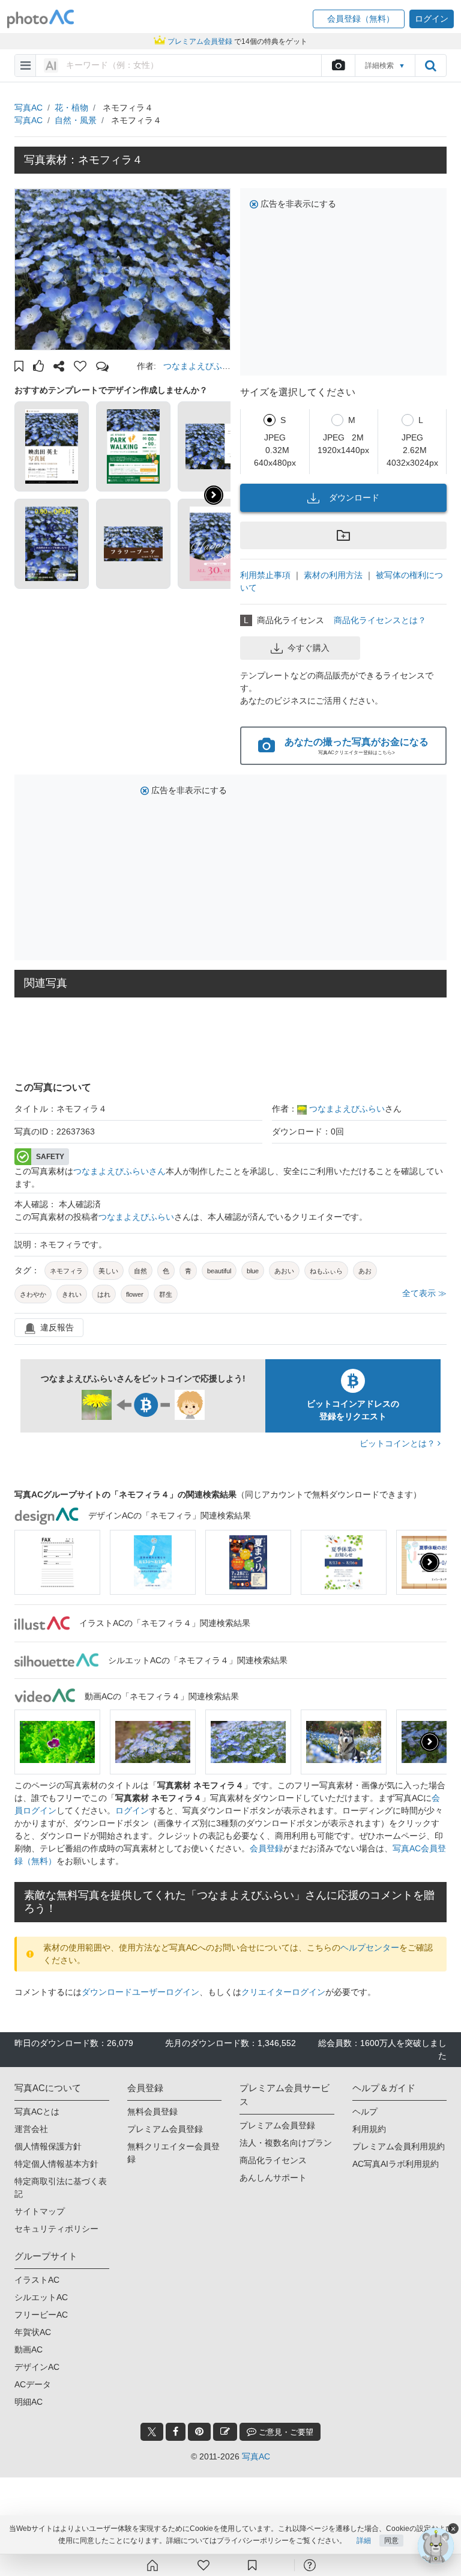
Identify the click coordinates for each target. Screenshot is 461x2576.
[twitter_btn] (152, 2432)
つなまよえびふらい (347, 1109)
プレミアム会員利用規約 (399, 2146)
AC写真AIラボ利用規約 (396, 2164)
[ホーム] (152, 2565)
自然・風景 (76, 120)
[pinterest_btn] (199, 2432)
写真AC (29, 108)
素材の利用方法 (333, 575)
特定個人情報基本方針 (56, 2164)
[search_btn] (430, 65)
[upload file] (338, 65)
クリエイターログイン (283, 1992)
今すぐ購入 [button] (309, 648)
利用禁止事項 (265, 575)
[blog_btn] (225, 2432)
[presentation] (430, 1562)
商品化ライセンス (273, 2160)
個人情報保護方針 (48, 2146)
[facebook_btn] (176, 2432)
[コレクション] (252, 2565)
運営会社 (31, 2129)
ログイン (132, 1810)
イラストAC (37, 2280)
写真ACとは (37, 2112)
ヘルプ (365, 2112)
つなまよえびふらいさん (119, 1171)
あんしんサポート (273, 2178)
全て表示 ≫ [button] (424, 1293)
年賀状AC (33, 2332)
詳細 (364, 2541)
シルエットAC (41, 2297)
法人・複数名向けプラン (286, 2143)
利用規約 (369, 2129)
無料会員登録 (152, 2112)
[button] (359, 19)
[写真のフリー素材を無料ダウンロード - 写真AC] (41, 19)
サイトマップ (40, 2211)
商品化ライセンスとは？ (380, 620)
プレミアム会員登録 (165, 2129)
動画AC (29, 2349)
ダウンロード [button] (354, 498)
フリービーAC (41, 2315)
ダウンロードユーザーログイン (140, 1992)
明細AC (29, 2402)
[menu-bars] (26, 65)
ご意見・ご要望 (285, 2432)
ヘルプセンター (370, 1947)
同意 (391, 2541)
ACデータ (33, 2384)
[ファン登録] (203, 2565)
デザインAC (37, 2367)
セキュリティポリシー (56, 2229)
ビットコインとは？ (399, 1443)
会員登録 (267, 1848)
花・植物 (71, 108)
